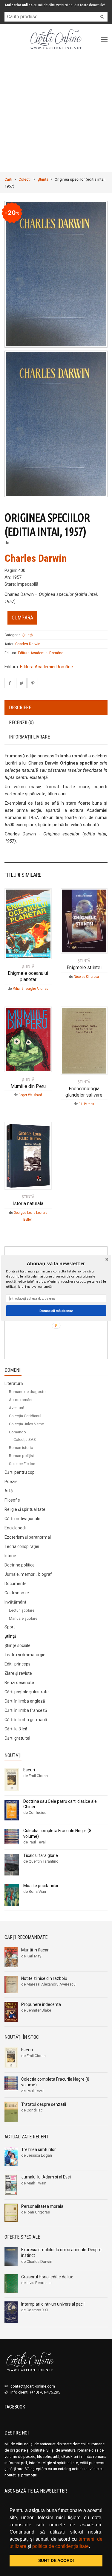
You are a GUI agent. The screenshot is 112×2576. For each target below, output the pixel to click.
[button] (56, 1263)
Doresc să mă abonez (56, 1310)
